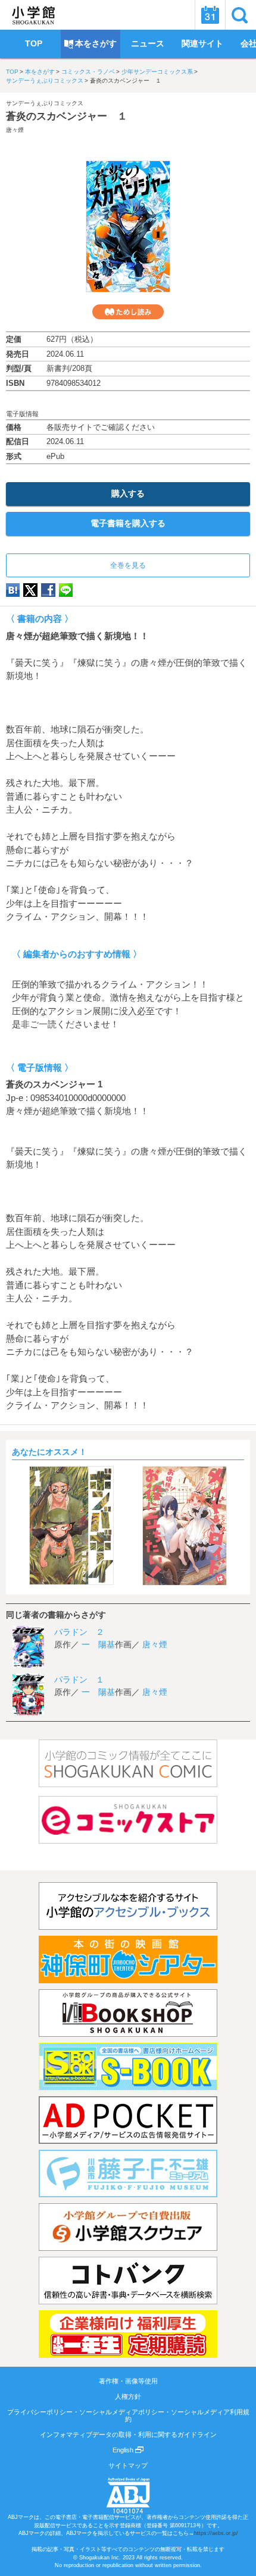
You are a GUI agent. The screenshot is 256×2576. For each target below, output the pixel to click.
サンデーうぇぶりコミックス (45, 81)
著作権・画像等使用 (128, 2381)
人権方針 (128, 2396)
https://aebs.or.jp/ (216, 2533)
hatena (13, 590)
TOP (12, 72)
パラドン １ (79, 1679)
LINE (66, 590)
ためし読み (128, 312)
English (124, 2450)
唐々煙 (15, 130)
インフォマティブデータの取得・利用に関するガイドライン (128, 2435)
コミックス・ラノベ (88, 72)
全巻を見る (128, 565)
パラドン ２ (79, 1632)
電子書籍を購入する (128, 523)
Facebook (48, 590)
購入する (128, 493)
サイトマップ (128, 2465)
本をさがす (40, 72)
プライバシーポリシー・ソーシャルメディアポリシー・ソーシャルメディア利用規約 (128, 2415)
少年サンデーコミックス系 (157, 72)
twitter (30, 590)
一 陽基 (98, 1644)
